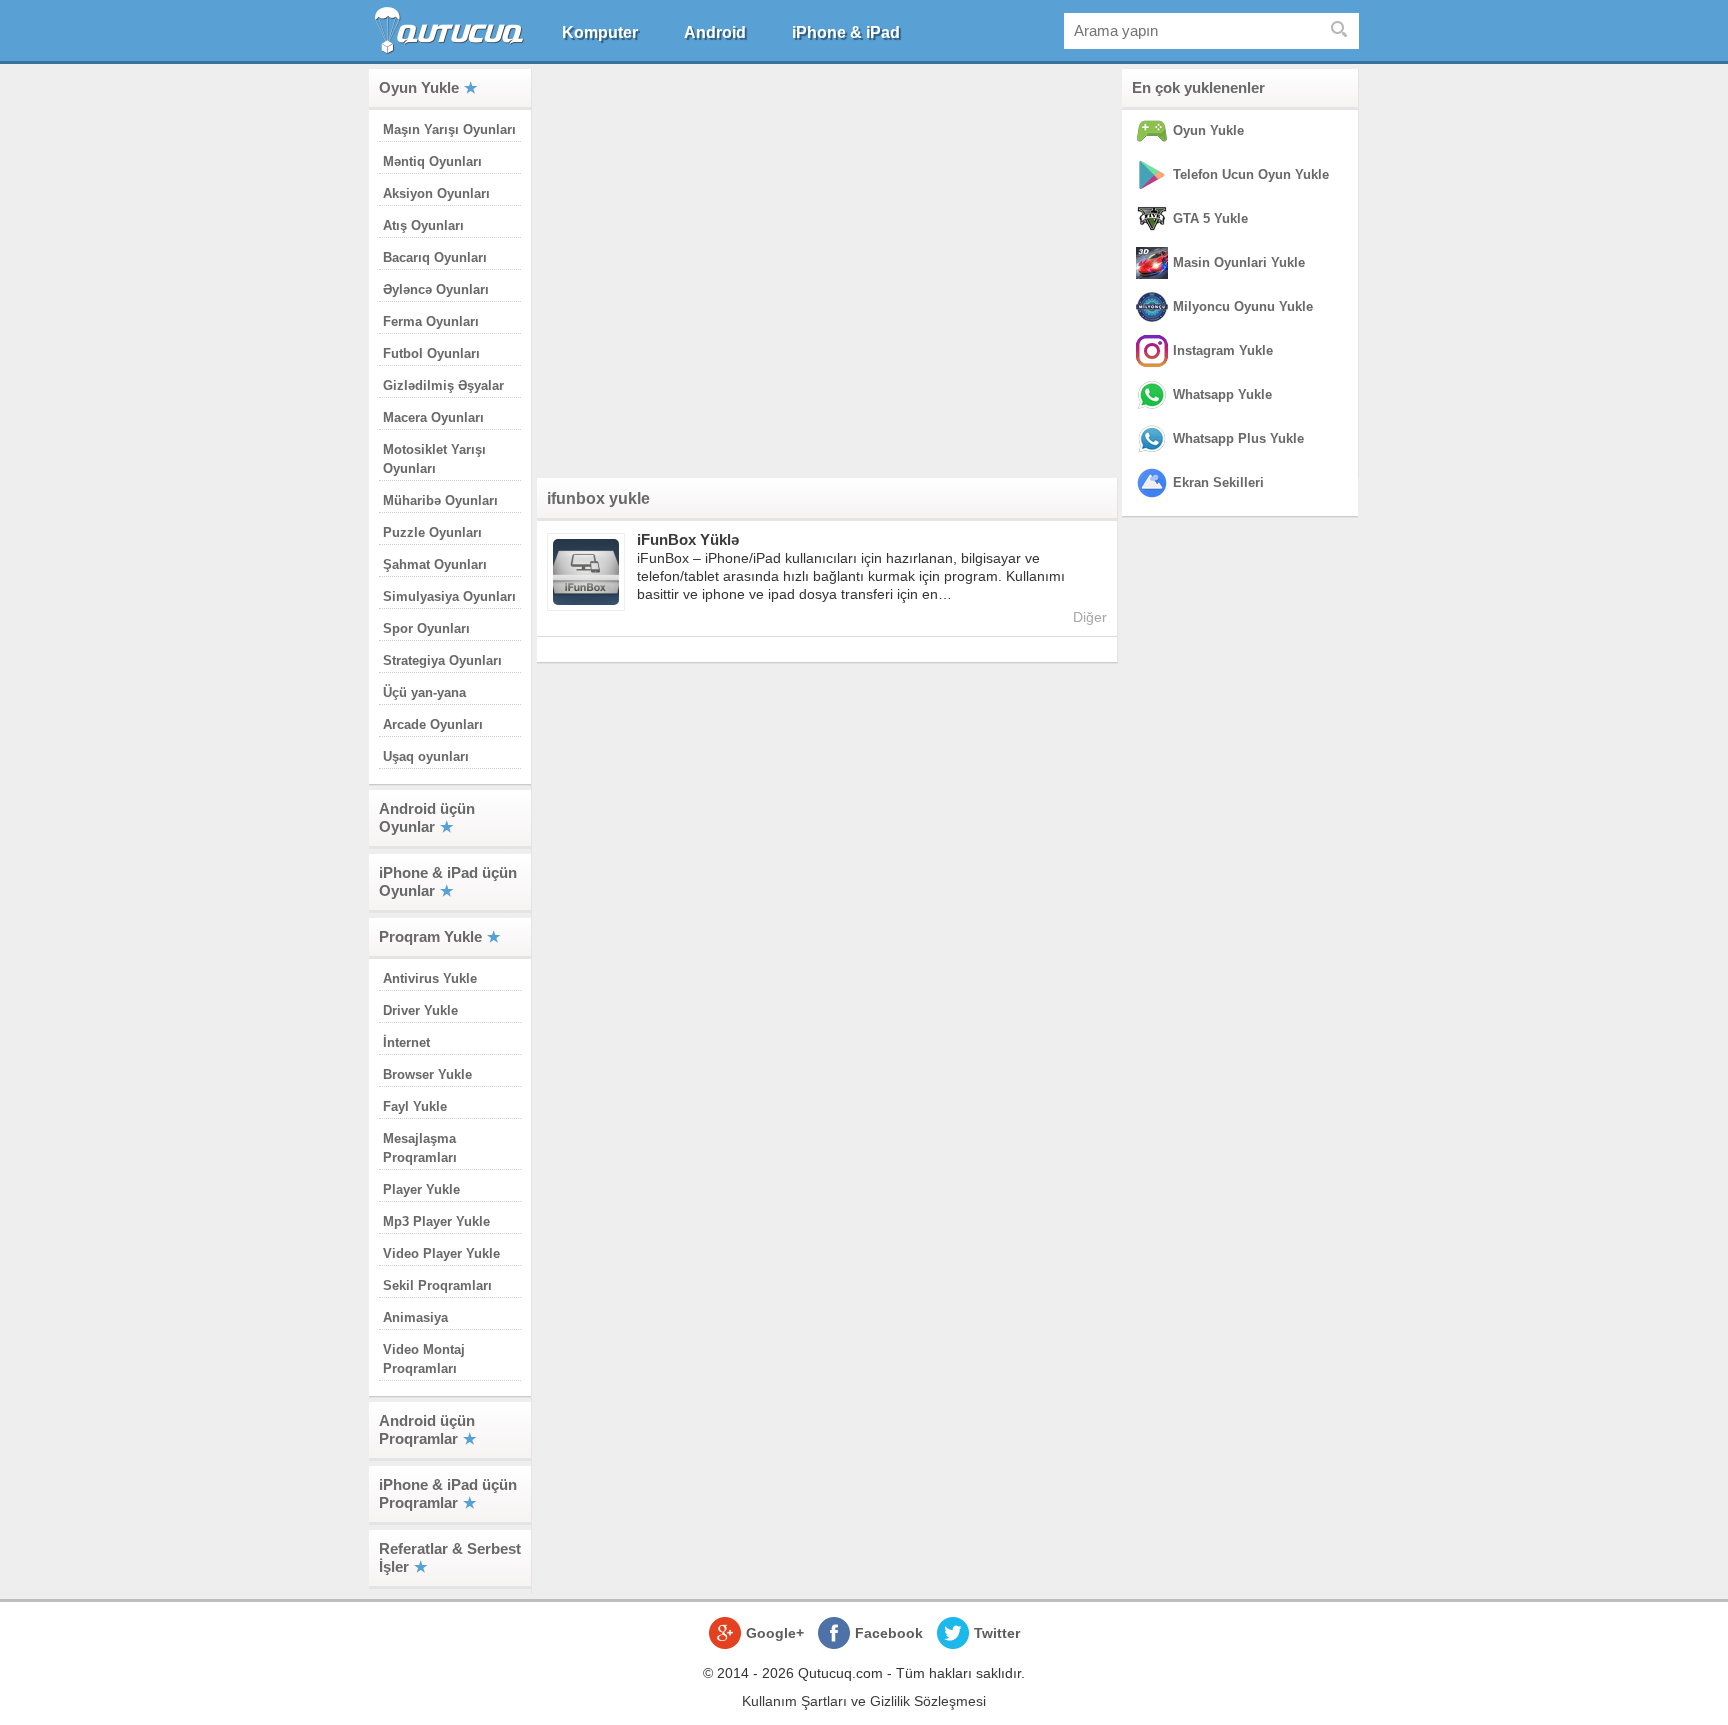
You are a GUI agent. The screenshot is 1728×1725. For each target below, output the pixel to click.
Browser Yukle (427, 1074)
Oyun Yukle (419, 87)
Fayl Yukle (415, 1106)
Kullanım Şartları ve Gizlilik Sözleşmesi (864, 1701)
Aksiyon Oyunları (436, 193)
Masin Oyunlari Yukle (1239, 262)
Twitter (997, 1633)
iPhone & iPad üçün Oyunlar (448, 881)
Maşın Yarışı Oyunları (449, 129)
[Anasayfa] (451, 30)
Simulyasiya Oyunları (449, 596)
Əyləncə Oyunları (436, 289)
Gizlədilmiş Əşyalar (443, 385)
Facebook (889, 1633)
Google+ (775, 1633)
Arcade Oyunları (433, 724)
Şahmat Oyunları (435, 564)
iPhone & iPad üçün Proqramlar (448, 1493)
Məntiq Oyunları (432, 161)
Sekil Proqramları (437, 1285)
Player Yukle (421, 1189)
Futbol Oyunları (431, 353)
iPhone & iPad (846, 32)
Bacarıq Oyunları (435, 257)
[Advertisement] (827, 269)
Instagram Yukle (1223, 350)
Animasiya (415, 1317)
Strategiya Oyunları (442, 660)
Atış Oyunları (423, 225)
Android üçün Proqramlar (427, 1429)
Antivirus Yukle (430, 978)
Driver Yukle (420, 1010)
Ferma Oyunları (431, 321)
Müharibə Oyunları (440, 500)
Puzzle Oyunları (432, 532)
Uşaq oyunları (426, 756)
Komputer (600, 32)
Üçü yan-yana (424, 692)
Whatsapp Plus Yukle (1238, 438)
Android (715, 32)
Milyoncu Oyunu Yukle (1243, 306)
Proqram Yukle (430, 936)
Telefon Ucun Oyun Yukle (1251, 174)
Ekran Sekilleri (1218, 482)
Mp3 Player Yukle (436, 1221)
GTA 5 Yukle (1210, 218)
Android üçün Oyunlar (427, 817)
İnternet (406, 1042)
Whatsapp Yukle (1222, 394)
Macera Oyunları (433, 417)
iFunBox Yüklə (688, 539)
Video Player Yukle (441, 1253)
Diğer (1090, 617)
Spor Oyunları (426, 628)
